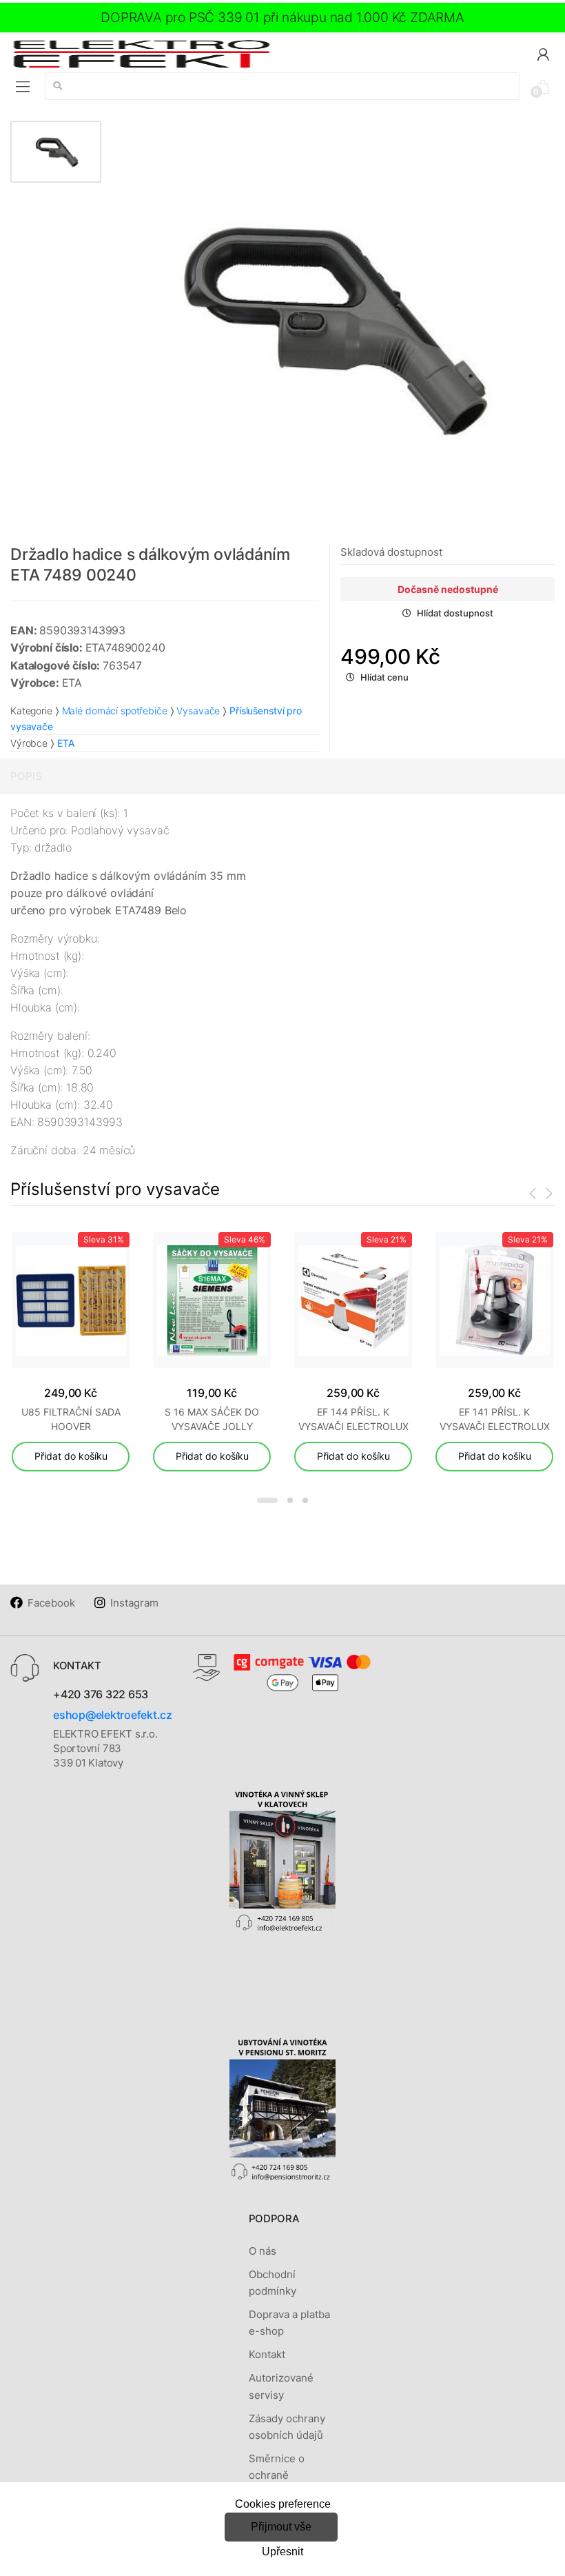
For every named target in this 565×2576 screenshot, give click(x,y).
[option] (328, 327)
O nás (263, 2251)
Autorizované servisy (281, 2386)
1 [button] (267, 1500)
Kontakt (267, 2354)
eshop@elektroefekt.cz (113, 1715)
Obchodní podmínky (273, 2283)
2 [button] (290, 1500)
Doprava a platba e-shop (289, 2323)
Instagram (134, 1603)
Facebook (51, 1603)
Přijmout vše (281, 2527)
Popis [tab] (26, 776)
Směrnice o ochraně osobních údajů (286, 2475)
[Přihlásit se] (543, 53)
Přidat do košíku (71, 1456)
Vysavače (198, 711)
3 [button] (305, 1500)
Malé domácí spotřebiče (115, 711)
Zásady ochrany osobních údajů (287, 2427)
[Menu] (23, 87)
